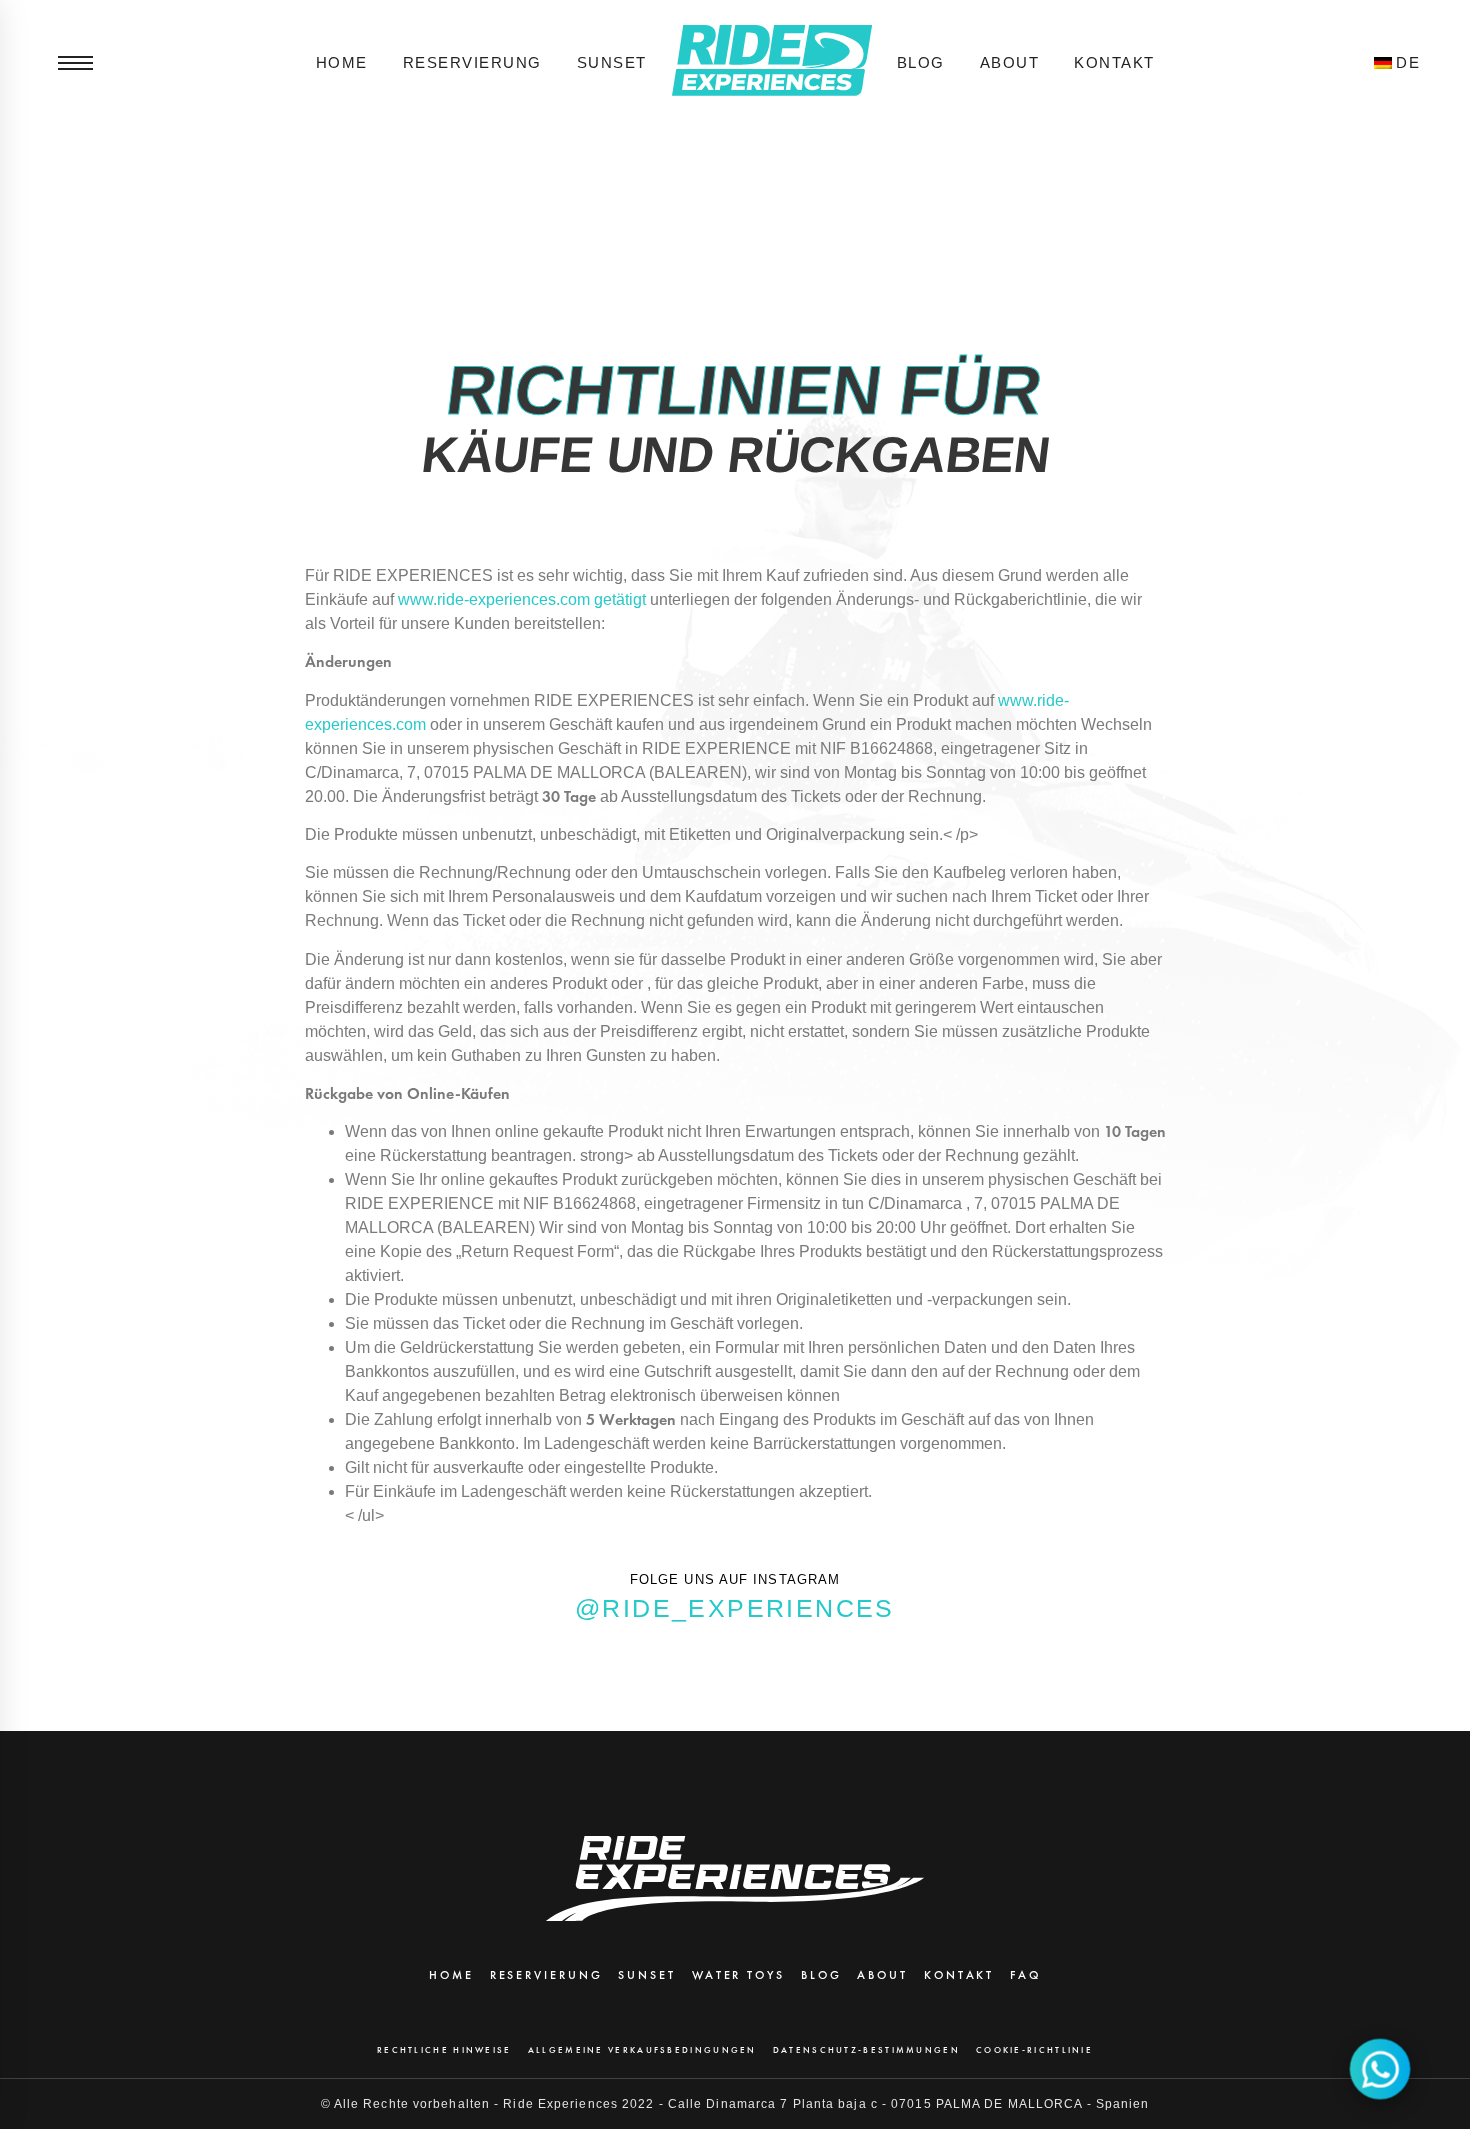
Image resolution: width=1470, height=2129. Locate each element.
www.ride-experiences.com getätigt (524, 599)
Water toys (738, 1975)
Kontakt (1114, 62)
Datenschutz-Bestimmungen (866, 2050)
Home (342, 62)
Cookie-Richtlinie (1034, 2050)
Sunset (612, 62)
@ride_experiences (735, 1608)
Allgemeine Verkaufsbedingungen (642, 2050)
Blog (921, 62)
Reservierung (472, 62)
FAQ (1025, 1975)
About (1010, 62)
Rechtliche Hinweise (444, 2050)
